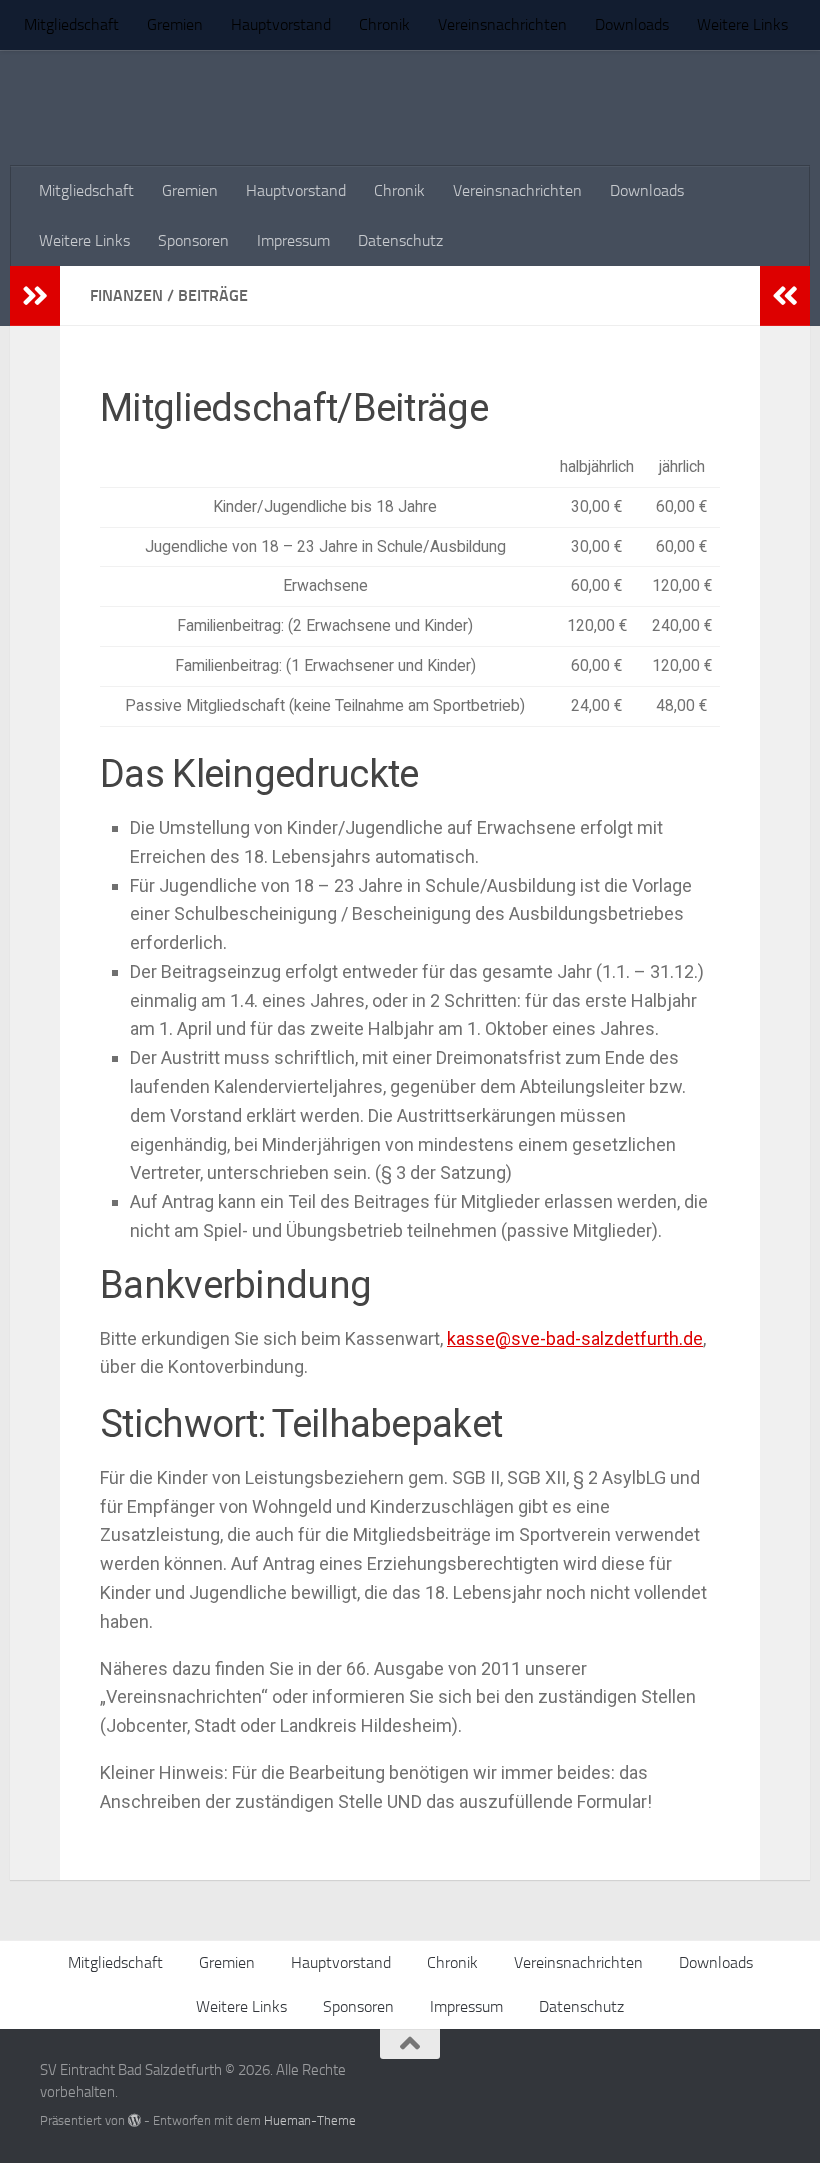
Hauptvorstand (281, 24)
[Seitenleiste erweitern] (35, 296)
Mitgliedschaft (71, 24)
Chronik (384, 24)
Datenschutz (400, 240)
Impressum (293, 240)
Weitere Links (742, 24)
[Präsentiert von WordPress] (134, 2120)
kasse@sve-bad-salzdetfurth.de (575, 1338)
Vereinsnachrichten (502, 24)
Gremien (175, 24)
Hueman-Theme (310, 2120)
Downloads (632, 24)
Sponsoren (193, 240)
